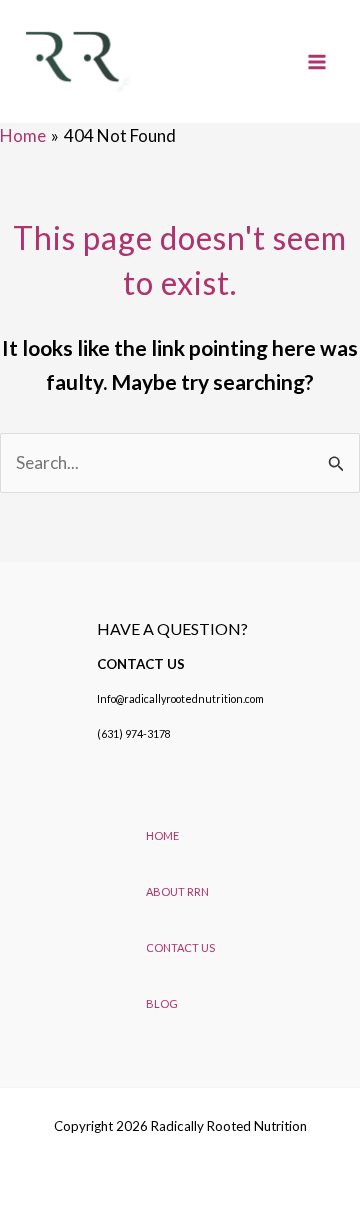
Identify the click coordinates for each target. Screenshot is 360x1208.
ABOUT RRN (177, 891)
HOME (162, 835)
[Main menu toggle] (318, 62)
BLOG (162, 1003)
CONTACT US (180, 947)
